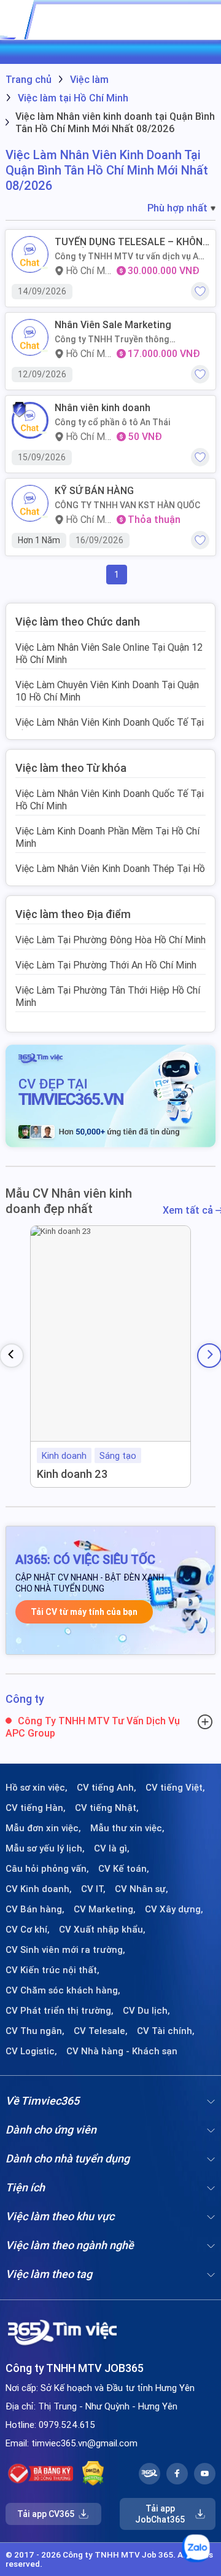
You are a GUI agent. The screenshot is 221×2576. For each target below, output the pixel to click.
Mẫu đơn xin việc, (43, 1828)
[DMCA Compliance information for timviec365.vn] (93, 2473)
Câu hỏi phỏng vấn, (47, 1869)
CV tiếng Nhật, (107, 1808)
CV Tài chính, (166, 2031)
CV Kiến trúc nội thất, (52, 1970)
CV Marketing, (105, 1909)
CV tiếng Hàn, (36, 1808)
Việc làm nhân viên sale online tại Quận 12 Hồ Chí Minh (109, 653)
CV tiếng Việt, (175, 1788)
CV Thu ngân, (35, 2031)
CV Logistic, (31, 2051)
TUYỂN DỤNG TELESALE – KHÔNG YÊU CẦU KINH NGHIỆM (132, 242)
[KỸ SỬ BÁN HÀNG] (30, 503)
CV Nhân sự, (142, 1889)
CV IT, (93, 1889)
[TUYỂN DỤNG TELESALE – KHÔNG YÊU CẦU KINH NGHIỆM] (30, 254)
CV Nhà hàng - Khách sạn (122, 2051)
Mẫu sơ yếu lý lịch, (45, 1848)
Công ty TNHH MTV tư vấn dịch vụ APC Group (132, 256)
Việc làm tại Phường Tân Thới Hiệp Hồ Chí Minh (108, 996)
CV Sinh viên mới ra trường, (65, 1950)
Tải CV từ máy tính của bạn (84, 1612)
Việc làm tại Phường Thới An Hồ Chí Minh (106, 965)
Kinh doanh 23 (72, 1474)
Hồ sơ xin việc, (37, 1788)
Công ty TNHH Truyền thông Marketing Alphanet (112, 339)
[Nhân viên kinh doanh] (30, 420)
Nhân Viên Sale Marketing (113, 325)
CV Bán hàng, (35, 1909)
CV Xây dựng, (174, 1909)
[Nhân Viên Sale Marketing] (30, 337)
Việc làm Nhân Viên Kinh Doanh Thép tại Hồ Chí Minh (110, 874)
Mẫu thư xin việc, (127, 1828)
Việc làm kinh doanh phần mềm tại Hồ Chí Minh (107, 837)
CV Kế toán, (124, 1869)
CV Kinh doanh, (39, 1889)
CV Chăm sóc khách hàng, (63, 1990)
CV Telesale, (101, 2031)
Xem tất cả (189, 1210)
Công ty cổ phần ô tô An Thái (113, 422)
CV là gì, (112, 1848)
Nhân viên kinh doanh (103, 408)
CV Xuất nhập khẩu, (102, 1930)
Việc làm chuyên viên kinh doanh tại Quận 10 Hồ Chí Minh (107, 691)
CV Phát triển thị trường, (60, 2011)
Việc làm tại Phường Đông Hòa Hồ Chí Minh (110, 940)
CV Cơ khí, (28, 1930)
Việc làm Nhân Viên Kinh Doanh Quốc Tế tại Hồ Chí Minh (110, 728)
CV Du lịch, (146, 2011)
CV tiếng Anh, (107, 1788)
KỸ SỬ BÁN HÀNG (94, 491)
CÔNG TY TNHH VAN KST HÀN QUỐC (127, 505)
